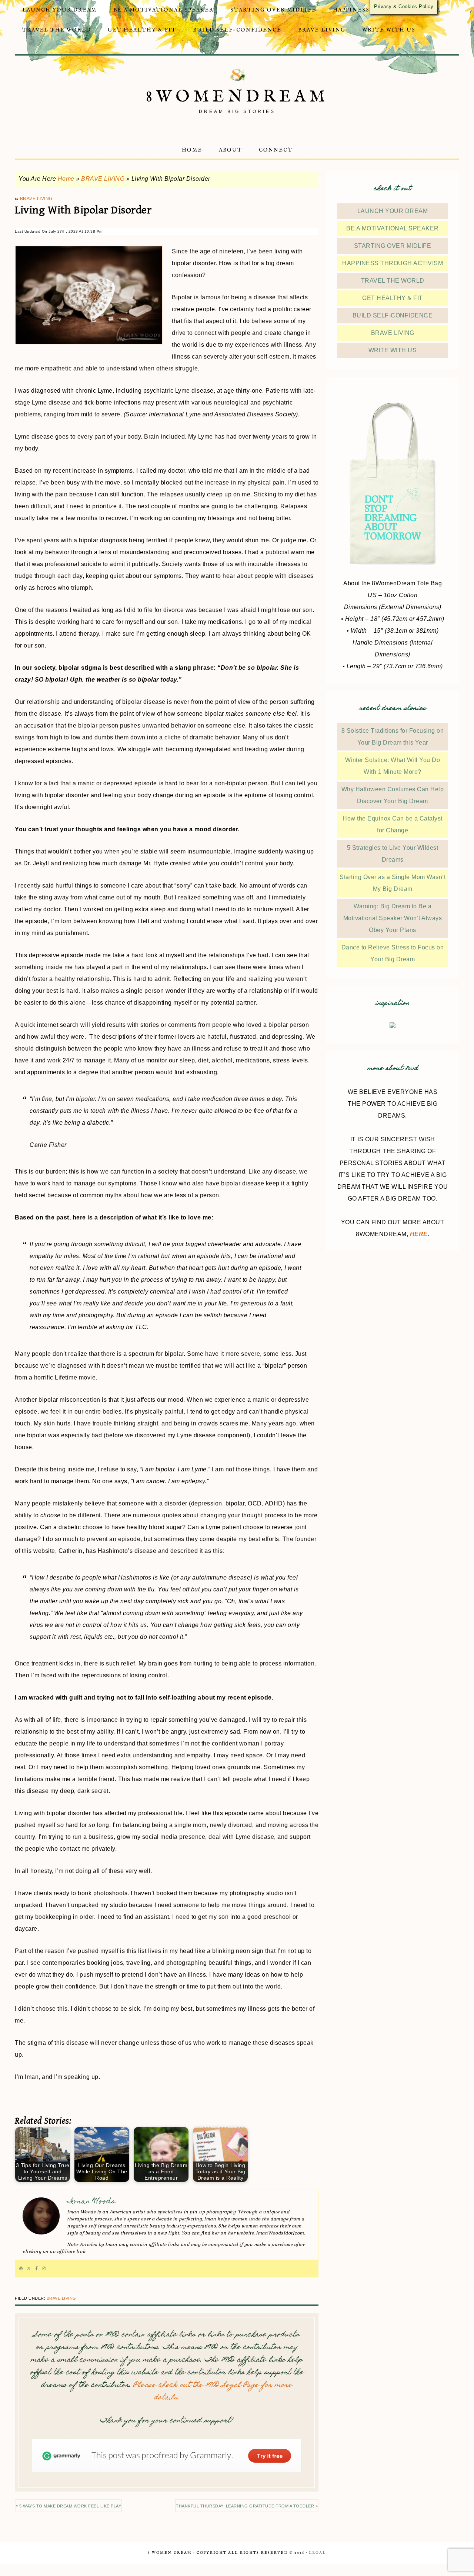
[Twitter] (29, 2269)
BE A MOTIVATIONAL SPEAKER (393, 228)
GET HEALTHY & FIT (393, 298)
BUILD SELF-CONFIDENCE (393, 315)
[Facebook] (36, 2269)
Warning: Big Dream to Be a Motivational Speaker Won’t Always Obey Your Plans (393, 918)
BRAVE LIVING (103, 179)
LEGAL (317, 2553)
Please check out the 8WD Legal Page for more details (213, 2392)
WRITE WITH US (393, 350)
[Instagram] (44, 2269)
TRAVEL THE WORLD (393, 281)
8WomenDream (237, 97)
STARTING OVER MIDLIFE (393, 246)
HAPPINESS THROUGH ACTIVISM (393, 263)
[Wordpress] (21, 2269)
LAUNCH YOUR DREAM (393, 211)
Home (66, 179)
